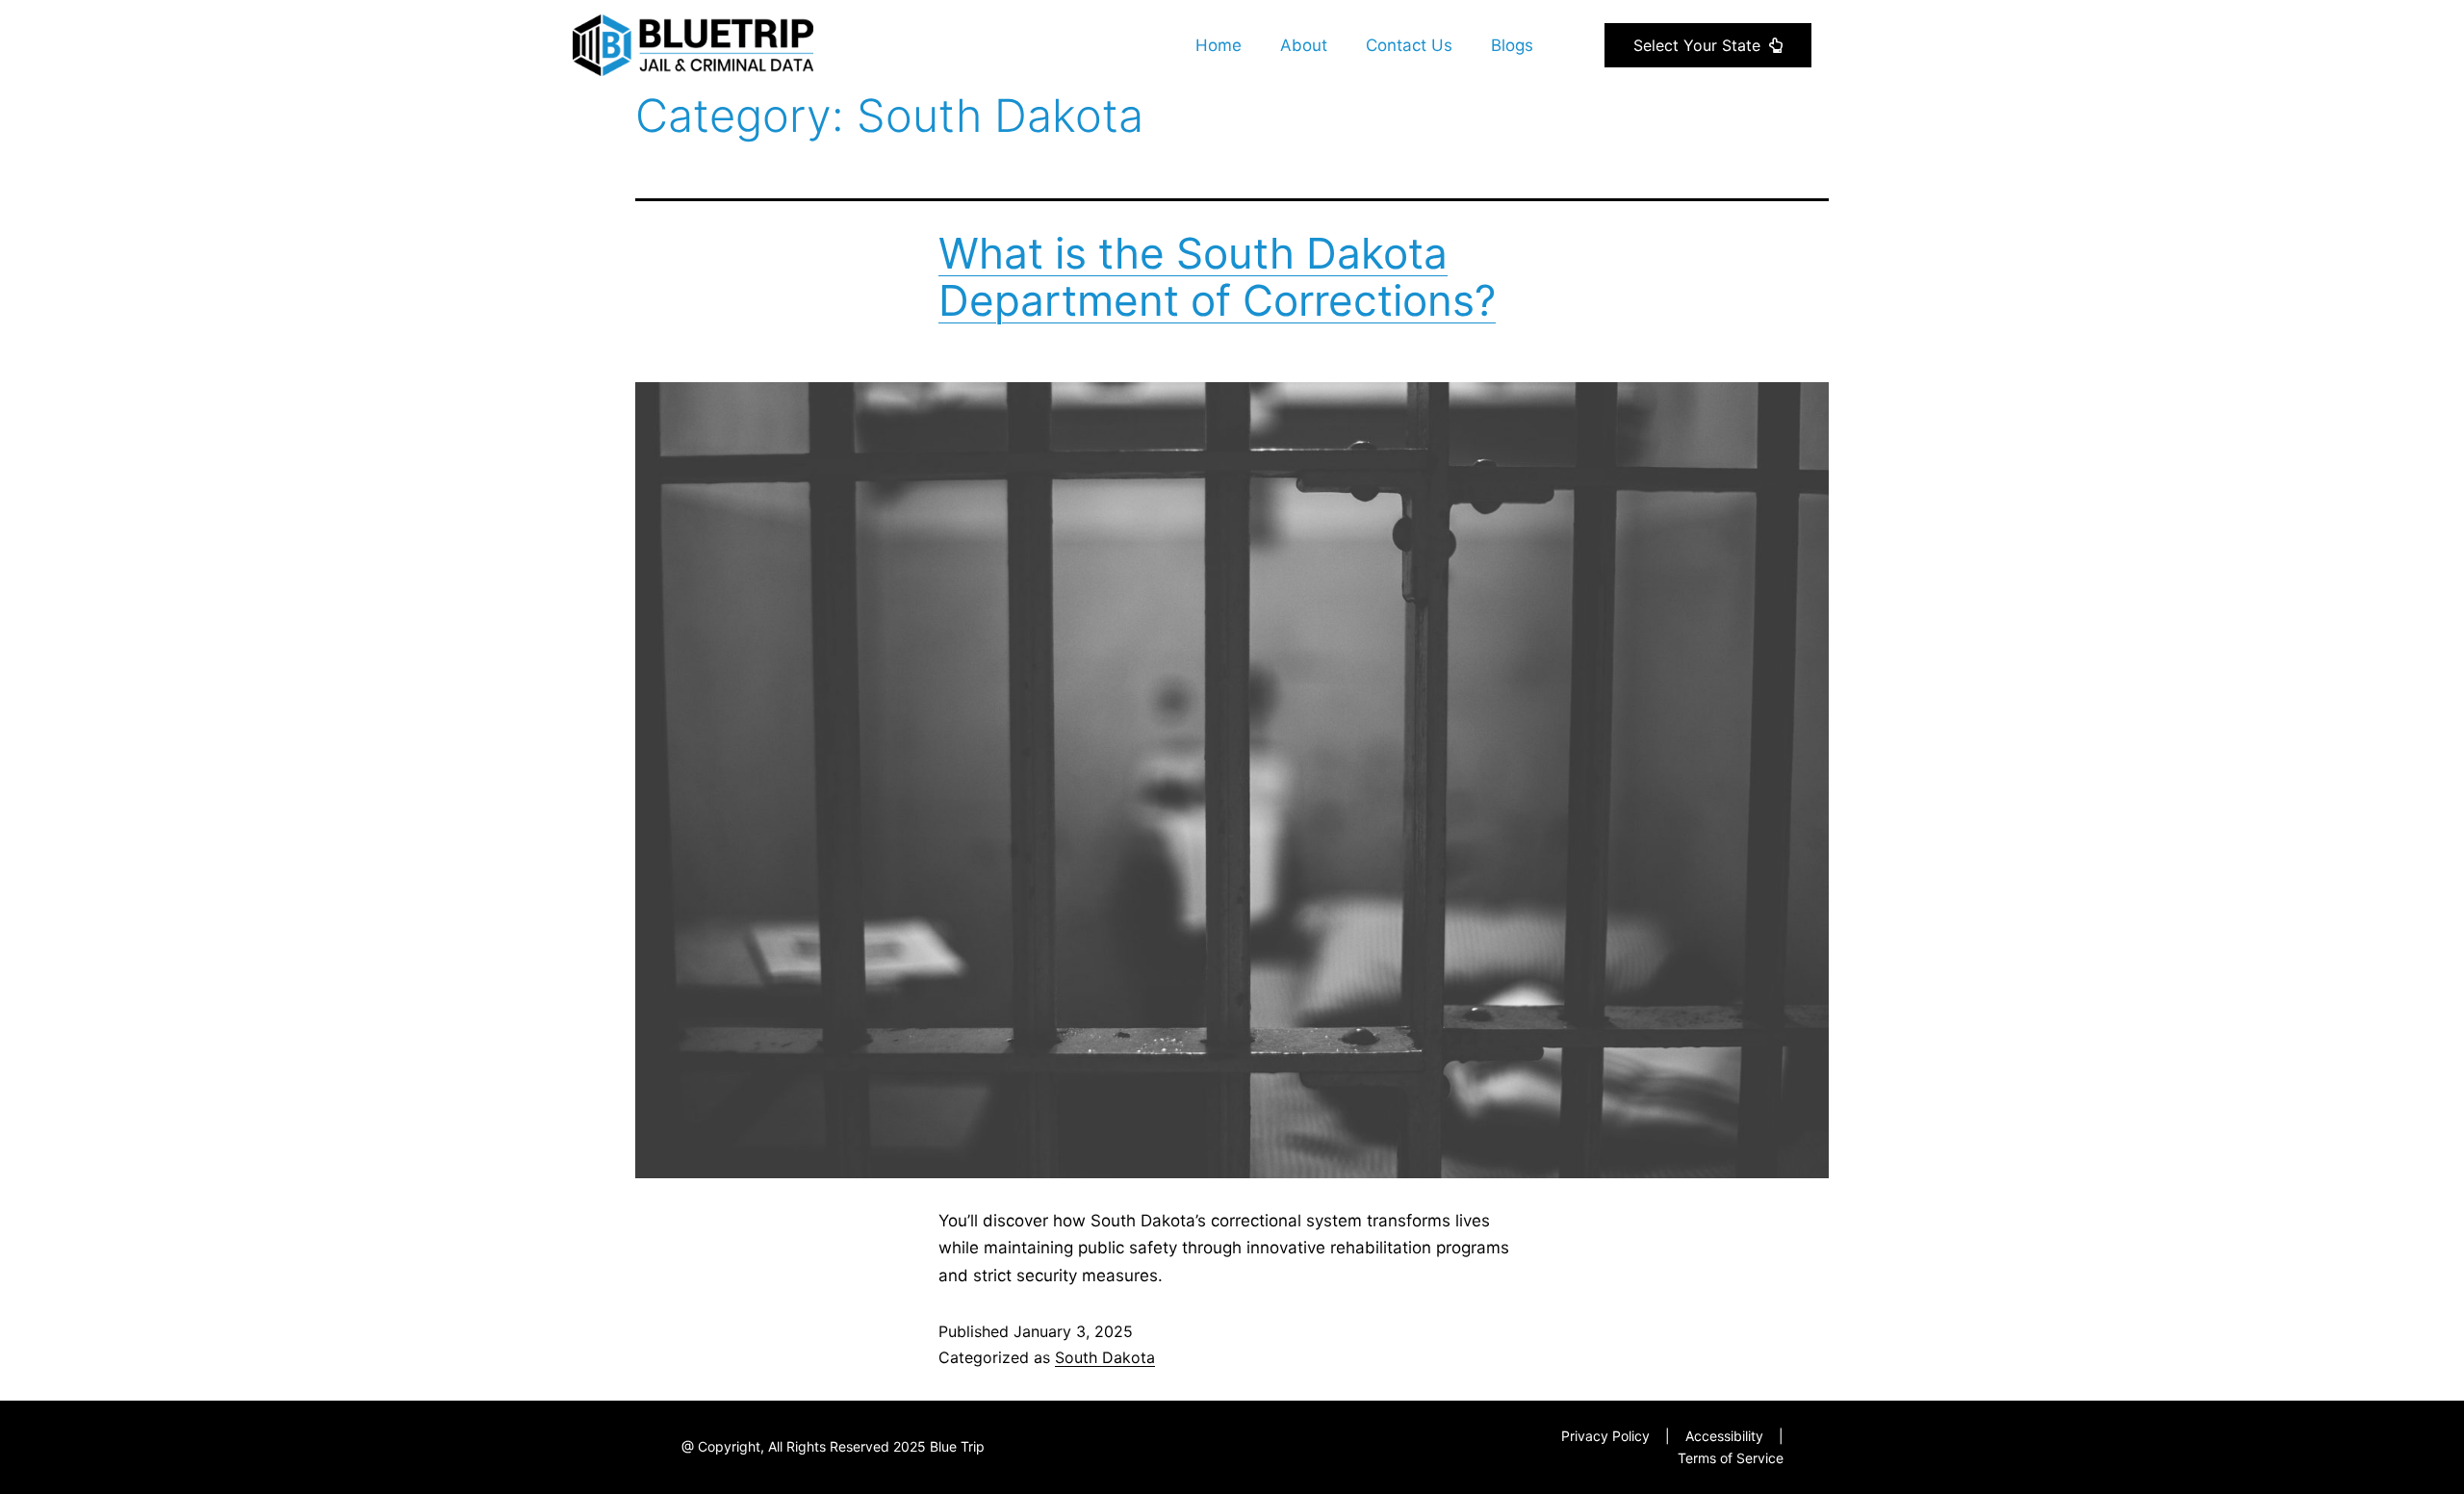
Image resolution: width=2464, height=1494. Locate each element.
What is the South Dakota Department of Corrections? (1217, 277)
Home (1219, 45)
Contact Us (1409, 45)
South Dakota (1105, 1357)
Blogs (1512, 45)
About (1304, 45)
